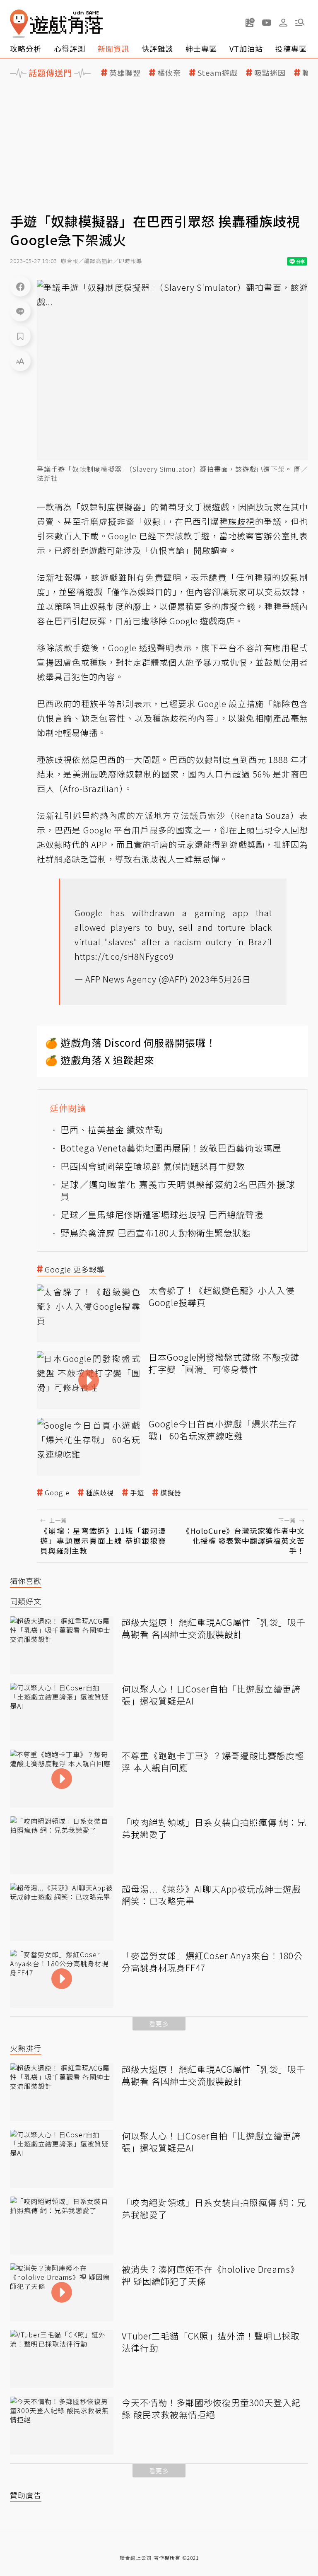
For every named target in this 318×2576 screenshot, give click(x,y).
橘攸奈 (169, 73)
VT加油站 (246, 48)
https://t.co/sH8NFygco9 (124, 956)
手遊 (137, 1493)
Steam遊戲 (218, 73)
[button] (300, 22)
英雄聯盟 (125, 73)
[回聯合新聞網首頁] (19, 24)
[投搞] (250, 22)
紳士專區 (201, 48)
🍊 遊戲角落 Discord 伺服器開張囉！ (131, 1042)
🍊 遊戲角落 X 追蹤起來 (100, 1060)
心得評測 (70, 48)
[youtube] (267, 22)
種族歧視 (100, 1493)
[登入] (283, 23)
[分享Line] (20, 311)
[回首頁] (56, 24)
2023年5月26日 (220, 979)
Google (57, 1493)
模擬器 (171, 1493)
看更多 (159, 2024)
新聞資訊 (113, 48)
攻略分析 (26, 48)
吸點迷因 (270, 73)
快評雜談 (157, 48)
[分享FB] (20, 286)
